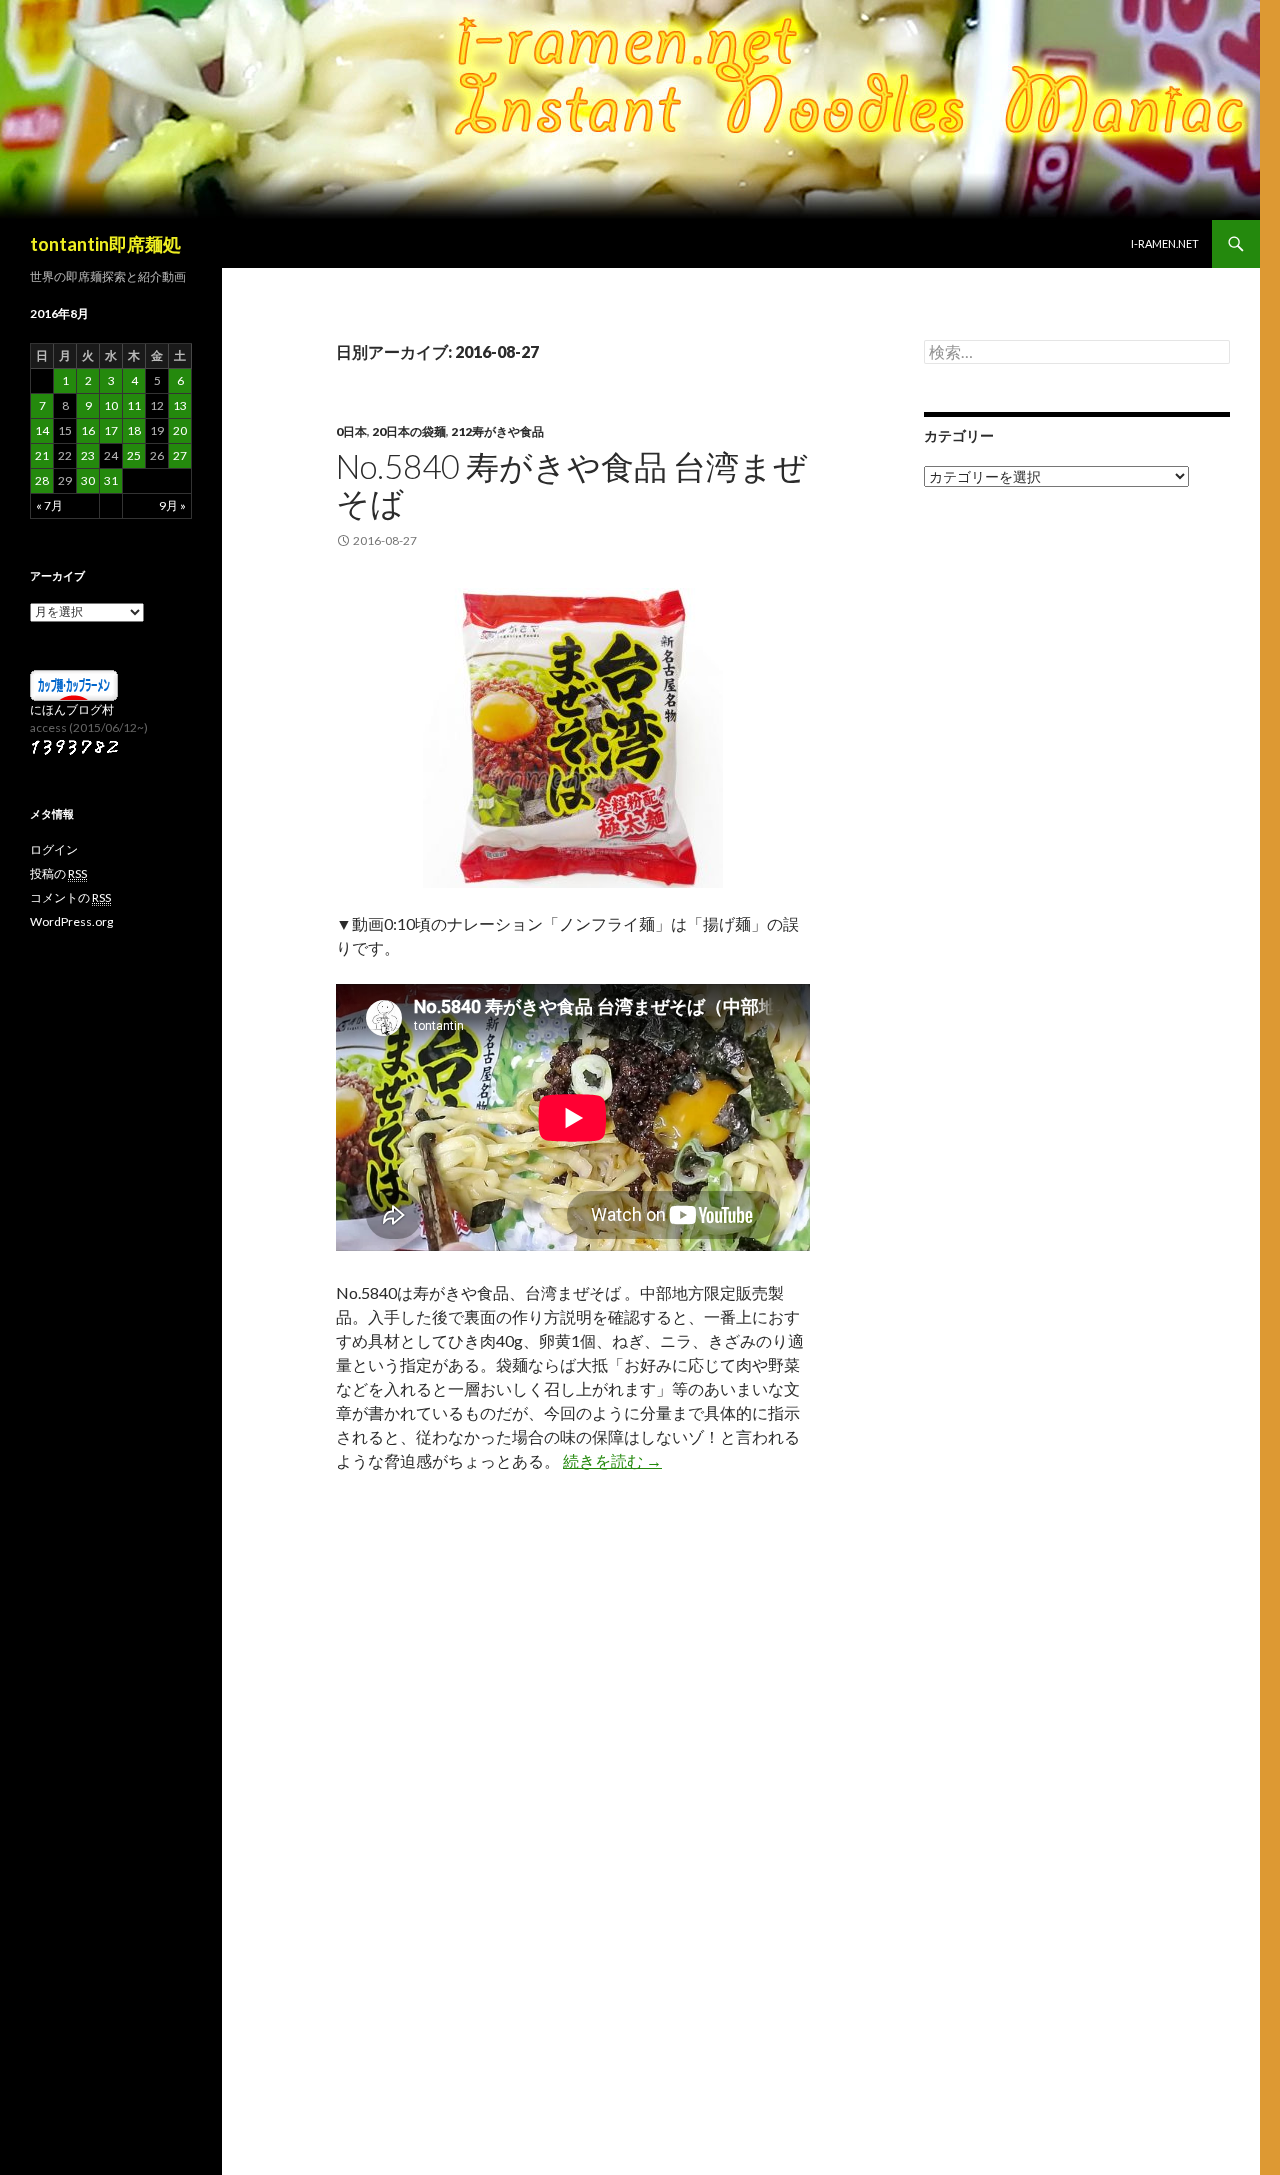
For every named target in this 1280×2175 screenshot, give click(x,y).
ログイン (54, 849)
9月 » (172, 505)
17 (111, 430)
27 (180, 455)
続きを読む (612, 1460)
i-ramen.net (1165, 243)
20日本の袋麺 (409, 431)
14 (42, 430)
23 (88, 455)
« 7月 (49, 505)
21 (42, 455)
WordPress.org (71, 921)
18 (134, 430)
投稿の (58, 873)
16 (88, 430)
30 (88, 480)
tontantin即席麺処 (105, 244)
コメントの (70, 897)
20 (180, 430)
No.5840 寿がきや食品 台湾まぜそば (571, 484)
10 (111, 405)
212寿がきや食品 (497, 431)
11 (134, 405)
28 (42, 480)
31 (111, 480)
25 (134, 455)
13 (180, 405)
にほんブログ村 (72, 709)
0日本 (351, 431)
